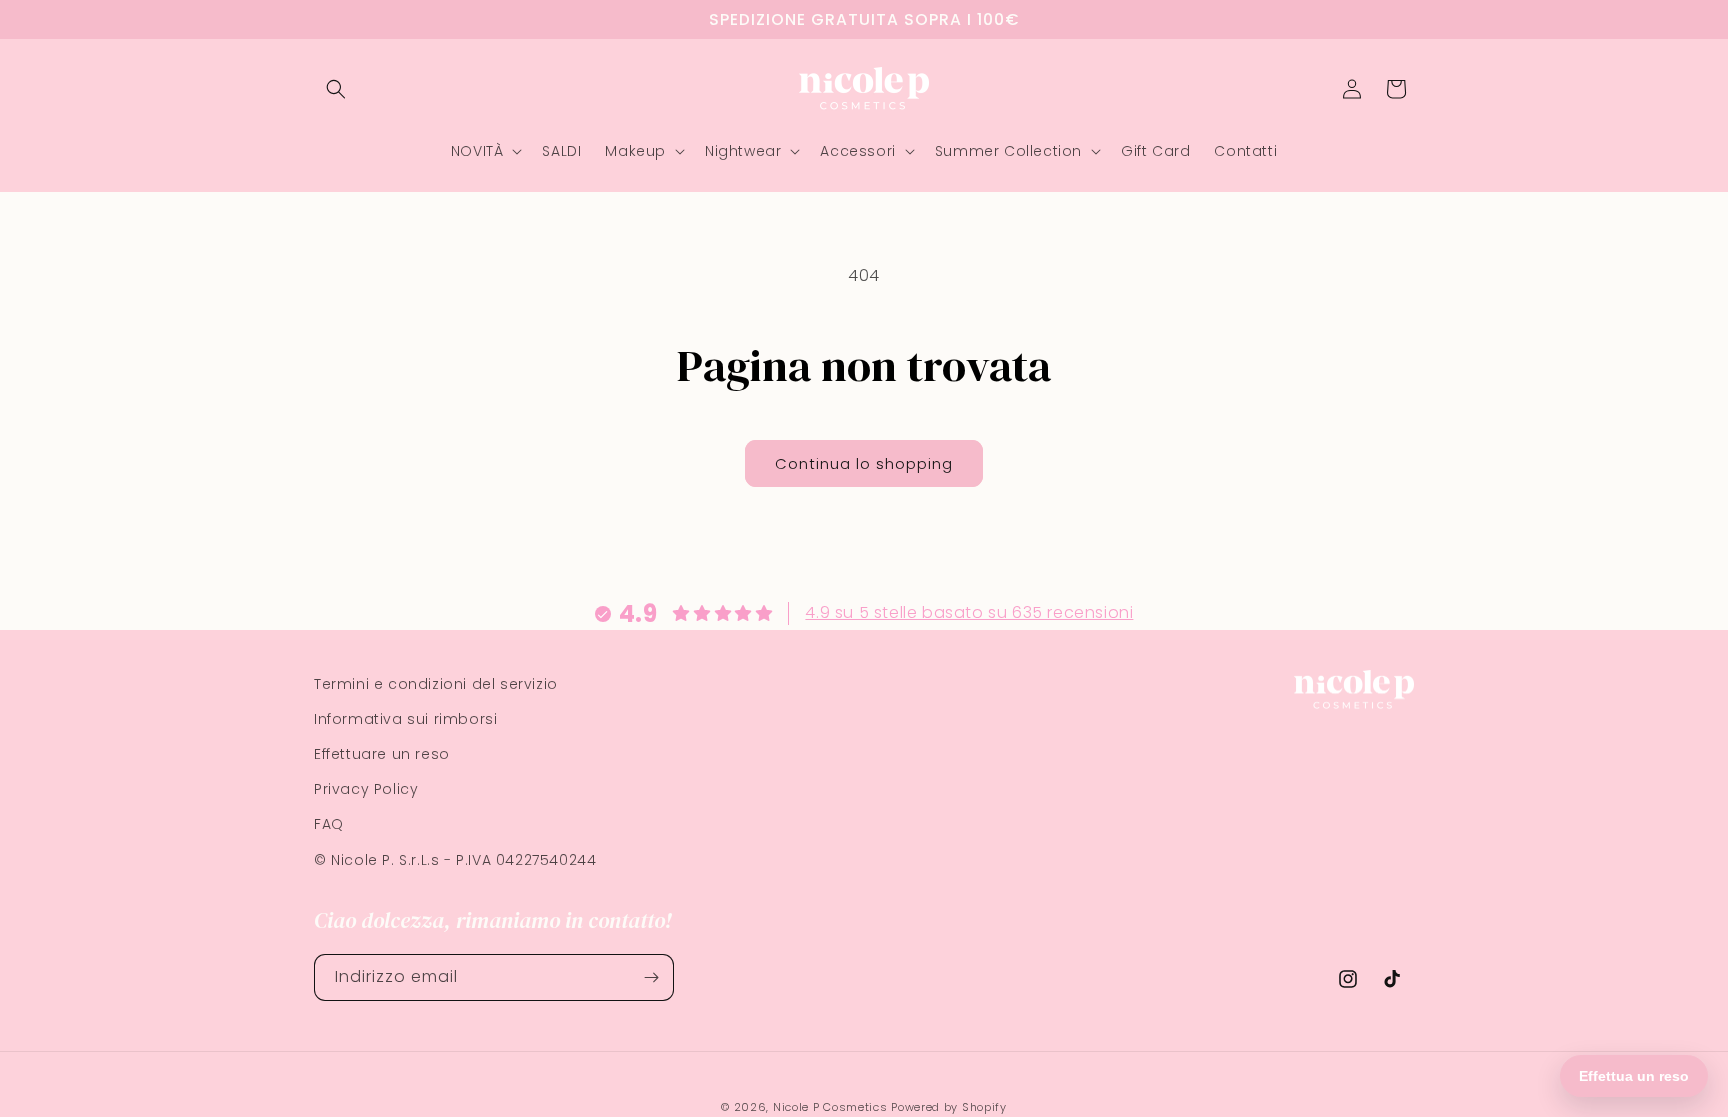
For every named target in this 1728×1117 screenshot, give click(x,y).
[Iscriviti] (651, 977)
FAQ (329, 824)
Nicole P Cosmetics (830, 1107)
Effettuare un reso (382, 754)
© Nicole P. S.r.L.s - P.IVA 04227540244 (455, 860)
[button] (336, 89)
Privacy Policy (366, 789)
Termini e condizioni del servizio (436, 684)
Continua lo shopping (864, 463)
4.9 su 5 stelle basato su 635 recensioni (969, 612)
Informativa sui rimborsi (405, 719)
